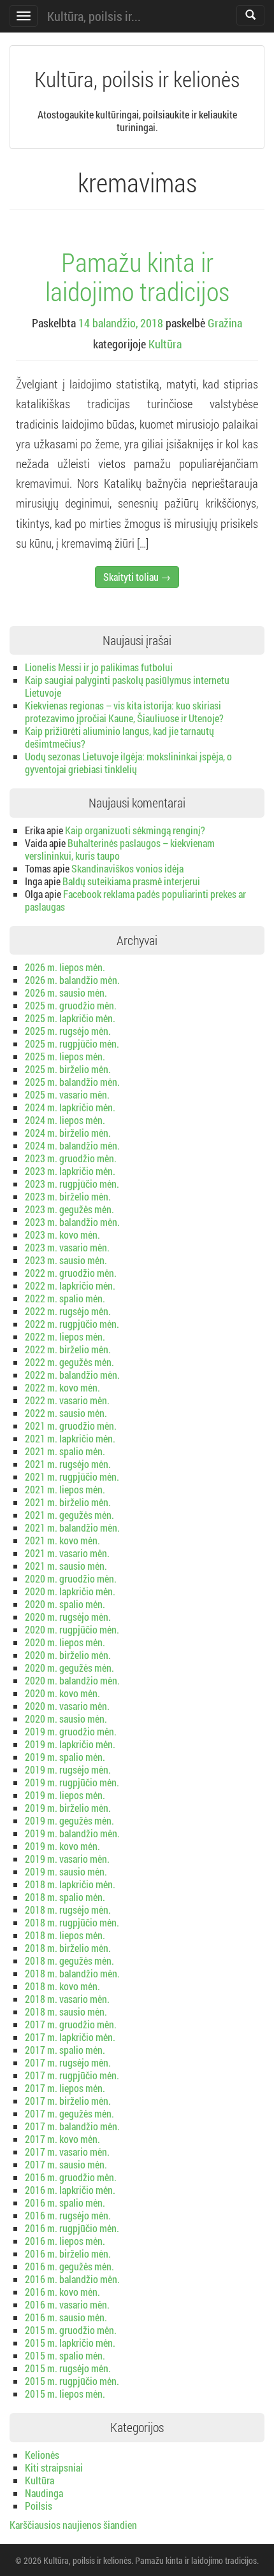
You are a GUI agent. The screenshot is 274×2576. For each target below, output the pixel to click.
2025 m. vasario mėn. (67, 1094)
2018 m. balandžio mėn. (72, 1973)
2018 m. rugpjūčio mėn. (72, 1922)
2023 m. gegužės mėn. (69, 1209)
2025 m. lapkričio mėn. (70, 1018)
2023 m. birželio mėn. (68, 1196)
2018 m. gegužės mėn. (69, 1960)
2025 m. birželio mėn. (68, 1069)
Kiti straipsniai (54, 2467)
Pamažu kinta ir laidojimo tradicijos (137, 276)
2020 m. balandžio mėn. (72, 1680)
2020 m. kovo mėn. (62, 1693)
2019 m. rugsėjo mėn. (68, 1769)
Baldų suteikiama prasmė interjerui (131, 881)
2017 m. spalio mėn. (65, 2050)
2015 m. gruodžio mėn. (71, 2330)
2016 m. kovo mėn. (62, 2292)
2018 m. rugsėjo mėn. (68, 1910)
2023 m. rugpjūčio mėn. (72, 1184)
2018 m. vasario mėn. (67, 1999)
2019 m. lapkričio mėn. (70, 1744)
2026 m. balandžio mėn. (72, 980)
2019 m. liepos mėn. (65, 1795)
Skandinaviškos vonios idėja (127, 868)
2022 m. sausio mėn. (66, 1413)
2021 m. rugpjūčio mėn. (72, 1477)
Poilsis (39, 2506)
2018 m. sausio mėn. (66, 2011)
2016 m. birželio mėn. (68, 2253)
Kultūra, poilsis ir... (94, 16)
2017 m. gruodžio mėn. (71, 2024)
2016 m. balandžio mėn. (72, 2279)
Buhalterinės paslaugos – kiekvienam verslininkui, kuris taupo (120, 849)
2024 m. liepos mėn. (65, 1120)
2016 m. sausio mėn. (66, 2317)
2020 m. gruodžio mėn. (71, 1578)
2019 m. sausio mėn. (66, 1871)
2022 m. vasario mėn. (67, 1400)
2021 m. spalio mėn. (65, 1451)
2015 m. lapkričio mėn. (70, 2343)
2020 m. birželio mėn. (68, 1655)
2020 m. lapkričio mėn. (70, 1591)
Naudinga (44, 2493)
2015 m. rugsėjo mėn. (68, 2368)
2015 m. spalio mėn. (65, 2355)
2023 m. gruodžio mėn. (71, 1158)
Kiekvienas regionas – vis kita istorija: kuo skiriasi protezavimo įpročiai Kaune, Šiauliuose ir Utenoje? (124, 712)
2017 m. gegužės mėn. (69, 2113)
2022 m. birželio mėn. (68, 1349)
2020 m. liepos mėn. (65, 1642)
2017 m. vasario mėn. (67, 2152)
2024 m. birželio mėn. (68, 1133)
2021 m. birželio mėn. (68, 1502)
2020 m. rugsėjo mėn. (68, 1617)
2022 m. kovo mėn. (62, 1387)
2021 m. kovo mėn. (62, 1540)
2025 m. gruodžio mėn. (71, 1005)
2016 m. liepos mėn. (65, 2241)
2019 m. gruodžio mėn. (71, 1731)
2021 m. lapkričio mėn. (70, 1438)
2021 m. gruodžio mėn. (71, 1426)
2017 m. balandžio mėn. (72, 2126)
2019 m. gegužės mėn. (69, 1820)
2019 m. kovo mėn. (62, 1846)
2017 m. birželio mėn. (68, 2101)
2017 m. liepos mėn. (65, 2088)
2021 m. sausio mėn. (66, 1566)
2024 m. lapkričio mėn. (70, 1107)
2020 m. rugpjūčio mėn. (72, 1629)
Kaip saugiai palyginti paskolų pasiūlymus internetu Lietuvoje (127, 686)
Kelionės (42, 2455)
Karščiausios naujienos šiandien (73, 2525)
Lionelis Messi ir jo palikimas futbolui (99, 667)
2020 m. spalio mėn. (65, 1604)
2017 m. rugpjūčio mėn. (72, 2075)
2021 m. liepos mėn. (65, 1489)
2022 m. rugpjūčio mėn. (72, 1324)
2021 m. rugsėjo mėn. (68, 1464)
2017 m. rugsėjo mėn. (68, 2062)
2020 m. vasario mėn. (67, 1706)
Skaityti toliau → (137, 577)
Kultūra (165, 344)
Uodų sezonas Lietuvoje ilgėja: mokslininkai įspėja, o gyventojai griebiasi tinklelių (128, 763)
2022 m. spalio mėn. (65, 1298)
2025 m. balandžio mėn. (72, 1082)
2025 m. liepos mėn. (65, 1056)
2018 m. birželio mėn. (68, 1948)
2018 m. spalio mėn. (65, 1897)
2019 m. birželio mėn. (68, 1808)
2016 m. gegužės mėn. (69, 2266)
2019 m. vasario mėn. (67, 1859)
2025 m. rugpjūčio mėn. (72, 1043)
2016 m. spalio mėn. (65, 2202)
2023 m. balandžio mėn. (72, 1222)
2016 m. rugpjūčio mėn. (72, 2228)
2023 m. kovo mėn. (62, 1235)
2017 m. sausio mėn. (66, 2164)
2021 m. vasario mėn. (67, 1553)
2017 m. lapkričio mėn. (70, 2037)
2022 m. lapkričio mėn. (70, 1285)
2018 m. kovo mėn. (62, 1986)
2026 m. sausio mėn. (66, 993)
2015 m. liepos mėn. (65, 2394)
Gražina (225, 323)
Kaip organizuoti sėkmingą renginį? (135, 830)
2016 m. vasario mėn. (67, 2304)
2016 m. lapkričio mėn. (70, 2190)
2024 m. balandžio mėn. (72, 1145)
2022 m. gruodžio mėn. (71, 1273)
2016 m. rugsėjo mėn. (68, 2215)
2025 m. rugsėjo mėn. (68, 1031)
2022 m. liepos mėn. (65, 1336)
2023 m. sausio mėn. (66, 1260)
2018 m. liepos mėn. (65, 1935)
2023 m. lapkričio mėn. (70, 1171)
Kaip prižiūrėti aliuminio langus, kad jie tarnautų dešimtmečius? (119, 737)
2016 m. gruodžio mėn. (71, 2177)
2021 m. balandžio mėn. (72, 1527)
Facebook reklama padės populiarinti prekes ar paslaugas (135, 900)
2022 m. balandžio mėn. (72, 1375)
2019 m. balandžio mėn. (72, 1833)
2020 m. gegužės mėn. (69, 1668)
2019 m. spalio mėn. (65, 1757)
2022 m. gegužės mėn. (69, 1362)
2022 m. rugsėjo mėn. (68, 1311)
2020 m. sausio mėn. (66, 1719)
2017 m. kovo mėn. (62, 2139)
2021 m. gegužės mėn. (69, 1515)
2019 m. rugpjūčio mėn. (72, 1782)
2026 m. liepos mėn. (65, 967)
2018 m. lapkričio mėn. (70, 1884)
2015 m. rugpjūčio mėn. (72, 2381)
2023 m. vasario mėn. (67, 1247)
